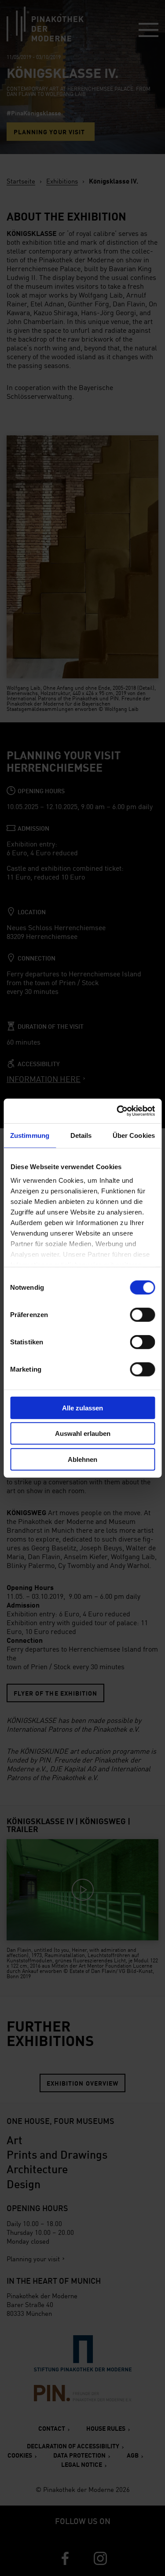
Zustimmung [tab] (30, 1135)
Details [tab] (81, 1135)
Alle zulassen (82, 1408)
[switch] (142, 1314)
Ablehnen (82, 1459)
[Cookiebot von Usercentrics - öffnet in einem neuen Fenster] (117, 1111)
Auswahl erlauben (83, 1433)
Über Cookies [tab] (134, 1135)
